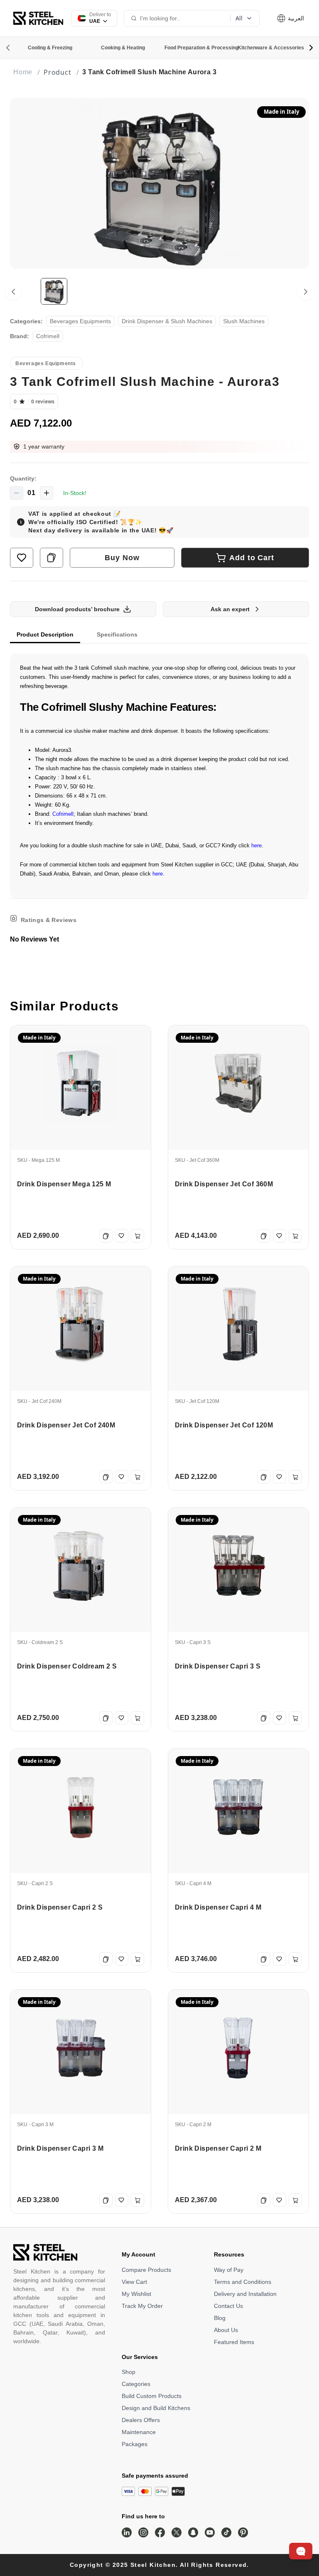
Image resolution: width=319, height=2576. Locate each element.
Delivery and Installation (245, 2294)
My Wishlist (136, 2294)
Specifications (117, 634)
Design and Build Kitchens (156, 2408)
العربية (295, 18)
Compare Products (146, 2270)
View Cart (134, 2282)
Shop (129, 2372)
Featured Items (234, 2342)
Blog (220, 2318)
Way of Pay (229, 2270)
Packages (135, 2444)
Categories (136, 2384)
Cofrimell (63, 814)
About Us (226, 2330)
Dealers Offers (141, 2420)
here (256, 845)
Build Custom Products (152, 2396)
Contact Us (228, 2306)
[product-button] (22, 558)
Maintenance (139, 2432)
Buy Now (122, 558)
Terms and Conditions (243, 2282)
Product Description (45, 634)
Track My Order (142, 2306)
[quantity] (17, 493)
